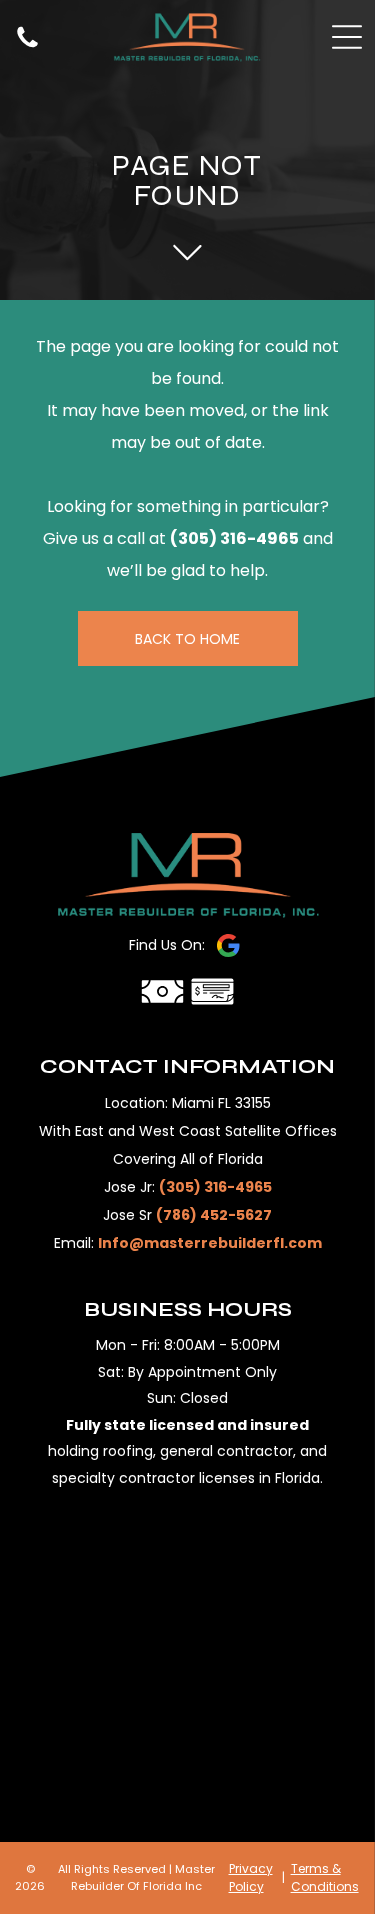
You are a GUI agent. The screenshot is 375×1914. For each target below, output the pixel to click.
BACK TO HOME (187, 639)
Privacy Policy (251, 1877)
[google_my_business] (228, 945)
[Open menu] (347, 37)
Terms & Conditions (325, 1877)
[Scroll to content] (187, 252)
